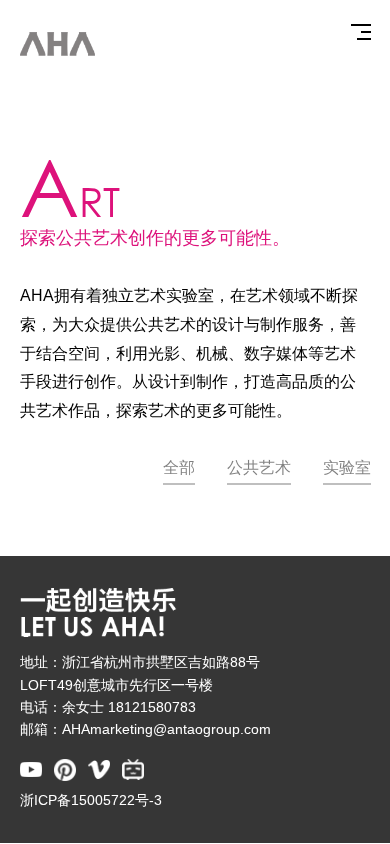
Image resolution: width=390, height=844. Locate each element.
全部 (179, 468)
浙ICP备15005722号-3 (91, 801)
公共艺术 (259, 468)
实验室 (347, 468)
